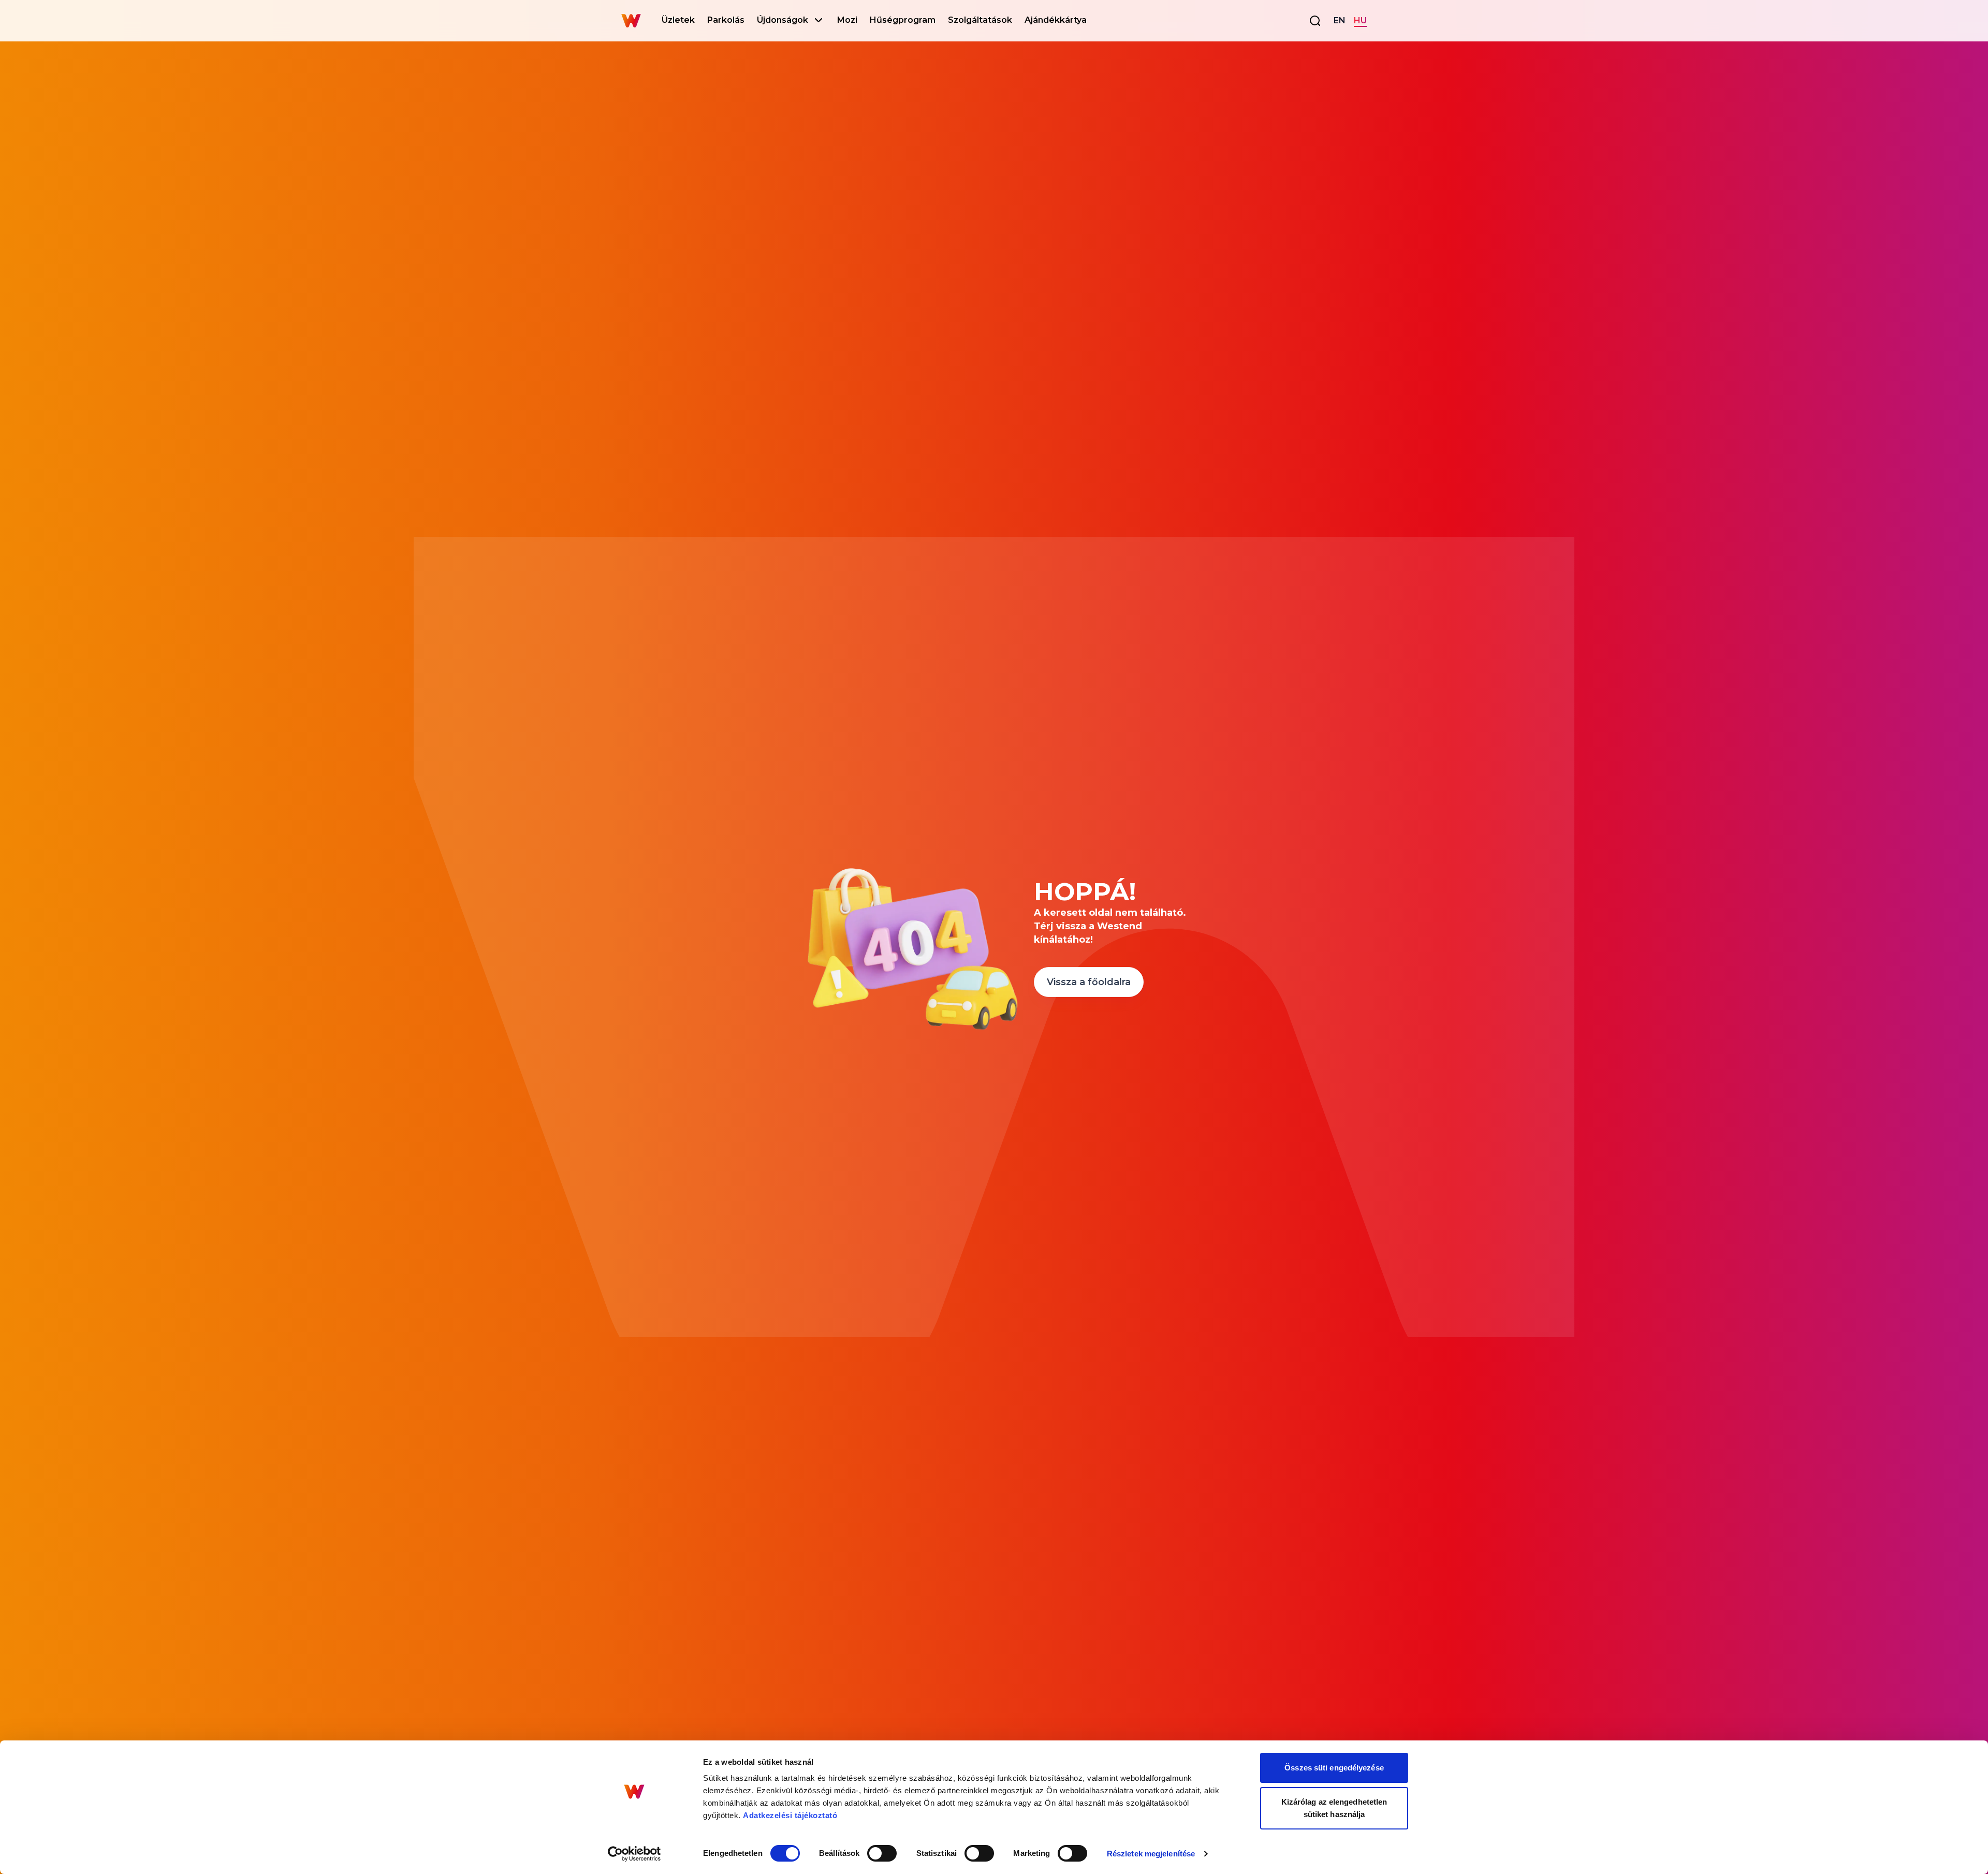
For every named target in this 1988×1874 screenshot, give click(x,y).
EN (1340, 20)
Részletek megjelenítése (1151, 1854)
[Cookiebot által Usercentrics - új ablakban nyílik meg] (634, 1854)
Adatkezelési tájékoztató (790, 1815)
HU (1360, 20)
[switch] (882, 1853)
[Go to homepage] (631, 21)
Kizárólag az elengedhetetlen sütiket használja (1334, 1808)
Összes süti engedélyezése (1334, 1768)
